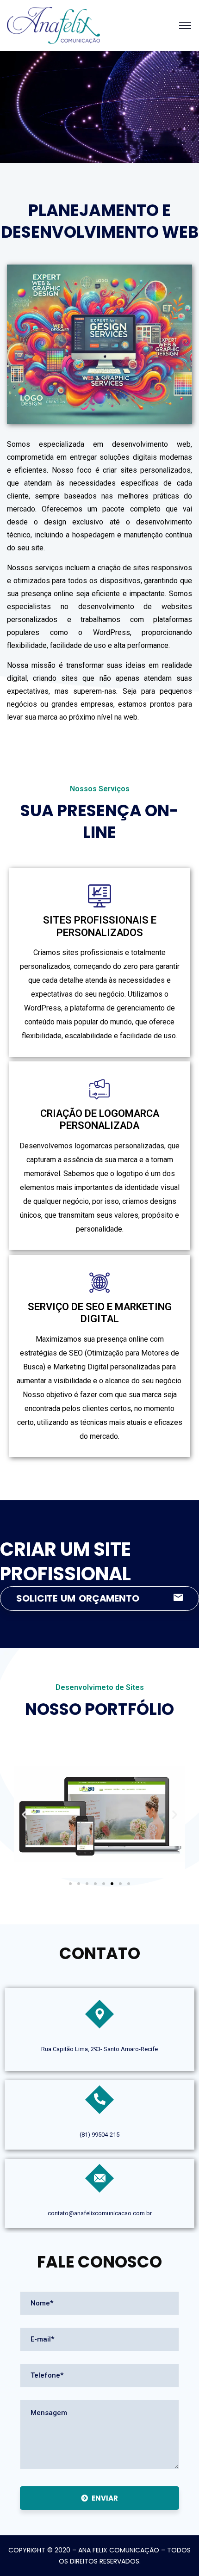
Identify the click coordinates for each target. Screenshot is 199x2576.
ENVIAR (105, 2498)
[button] (24, 1814)
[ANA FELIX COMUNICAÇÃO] (53, 25)
